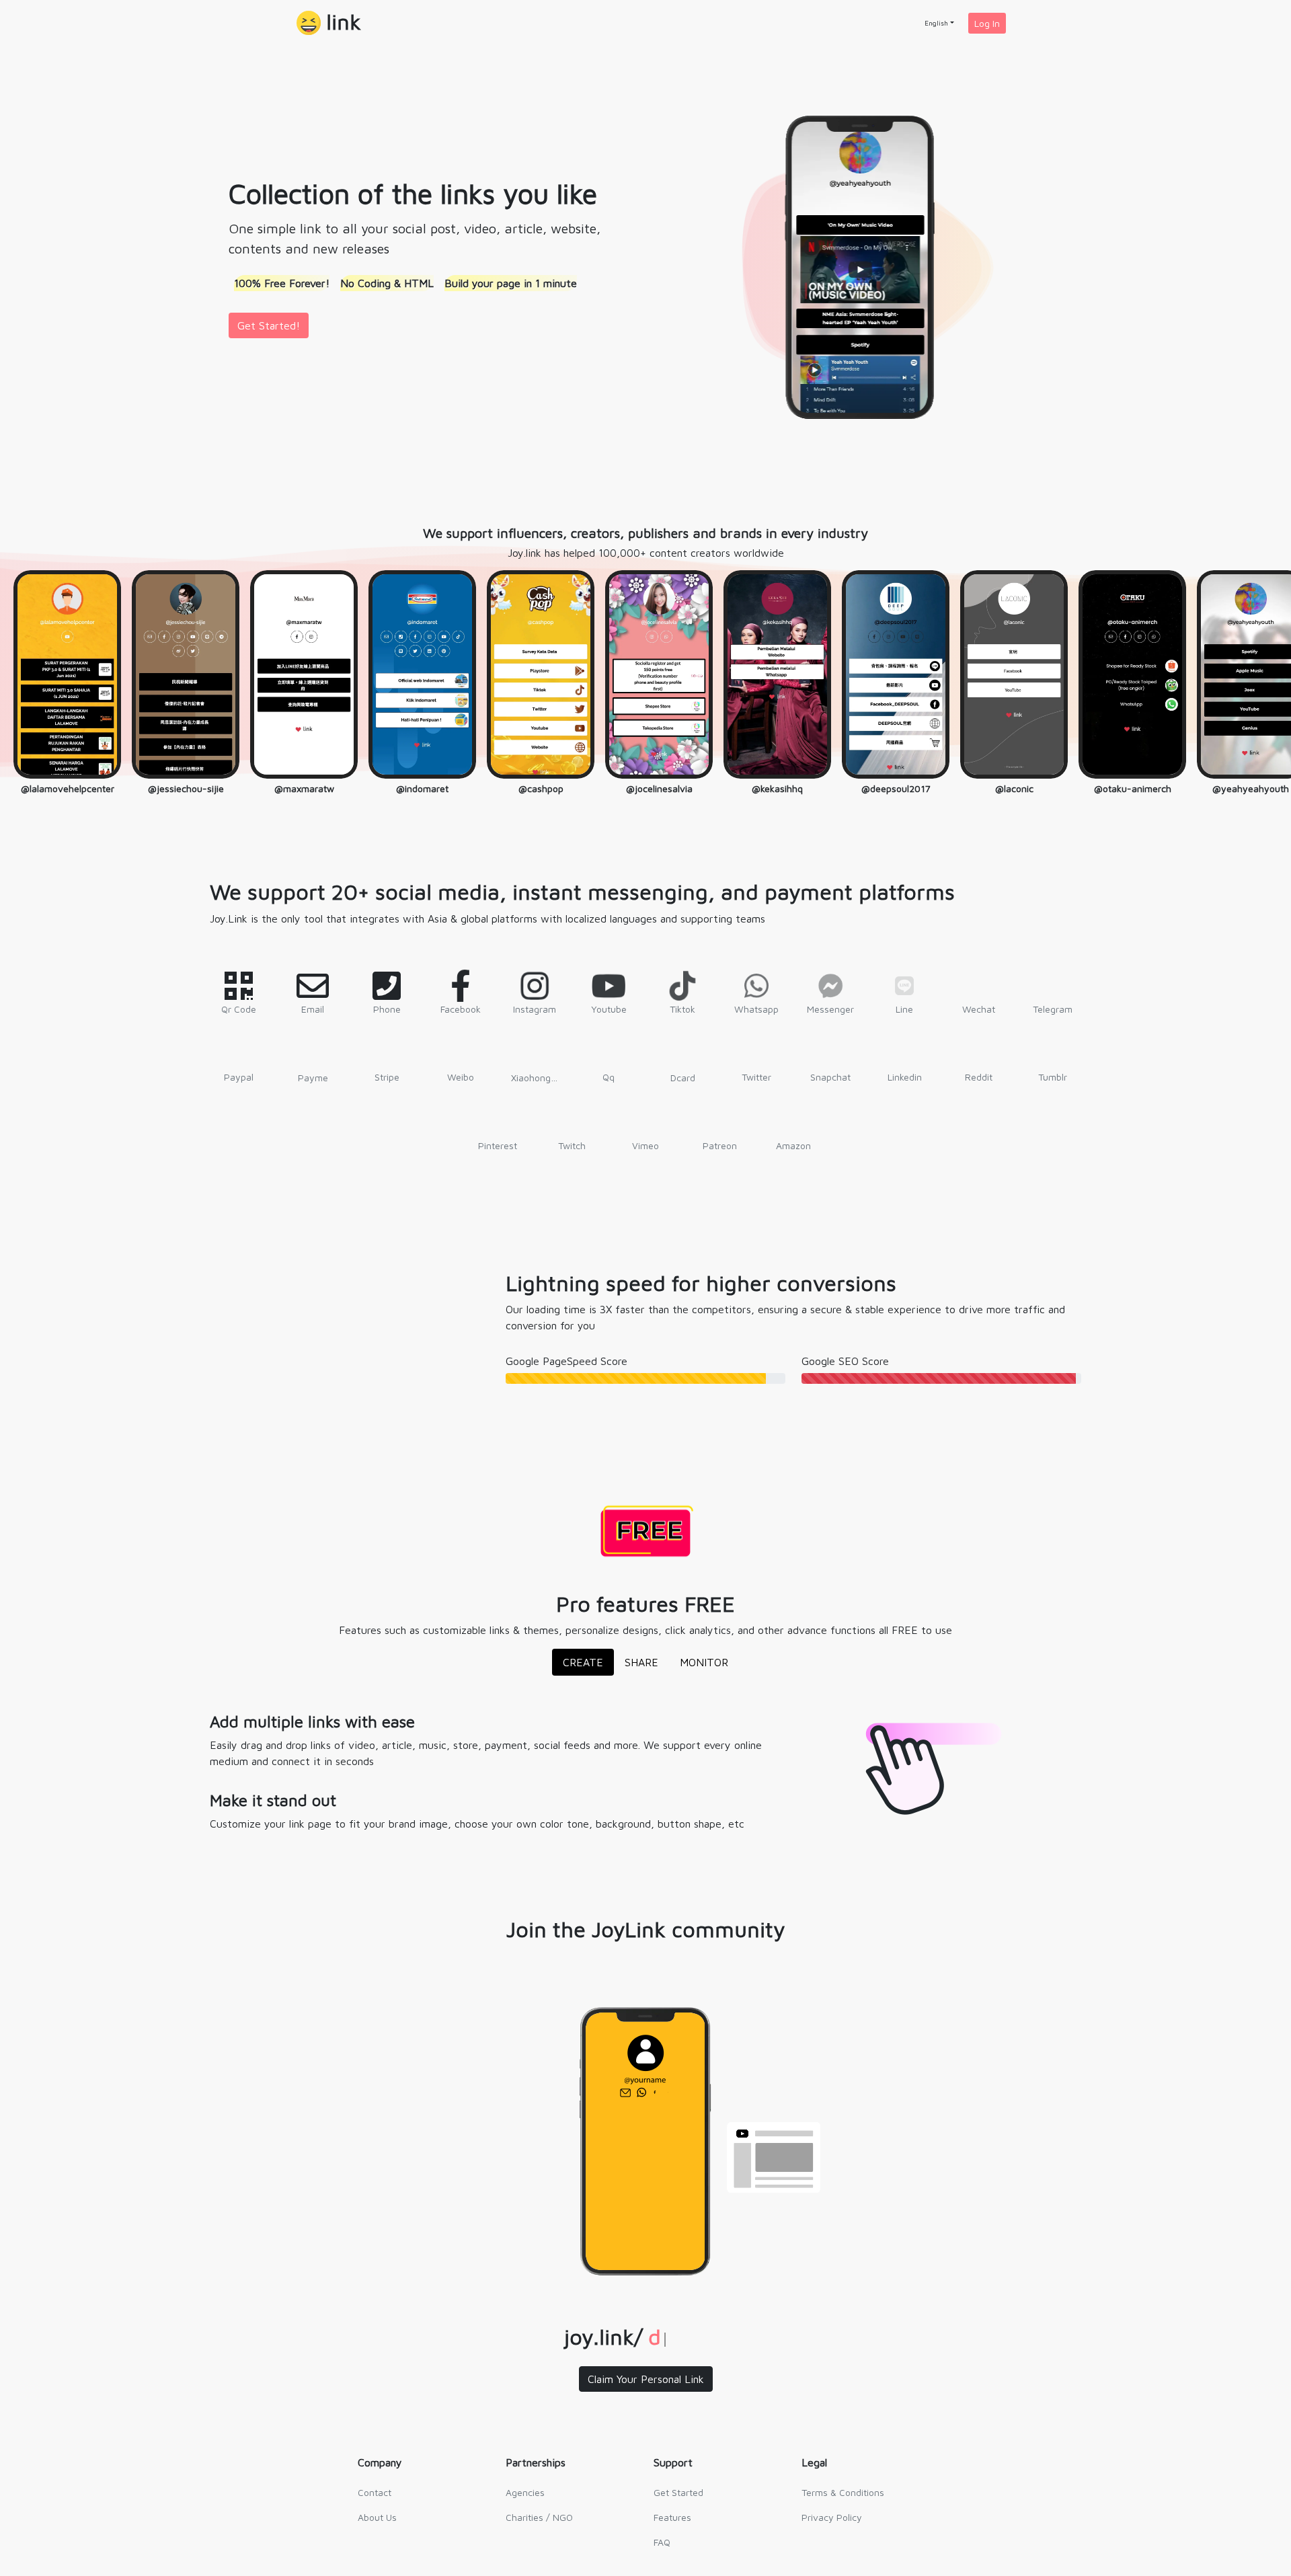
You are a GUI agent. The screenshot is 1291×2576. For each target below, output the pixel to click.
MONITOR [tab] (704, 1662)
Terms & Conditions (843, 2492)
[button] (329, 23)
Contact (375, 2492)
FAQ (662, 2542)
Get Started (678, 2492)
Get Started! (269, 325)
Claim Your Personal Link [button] (646, 2379)
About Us (377, 2517)
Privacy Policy (832, 2517)
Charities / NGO (539, 2517)
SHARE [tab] (641, 1662)
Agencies (525, 2492)
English (936, 23)
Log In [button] (987, 23)
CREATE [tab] (583, 1662)
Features (672, 2517)
